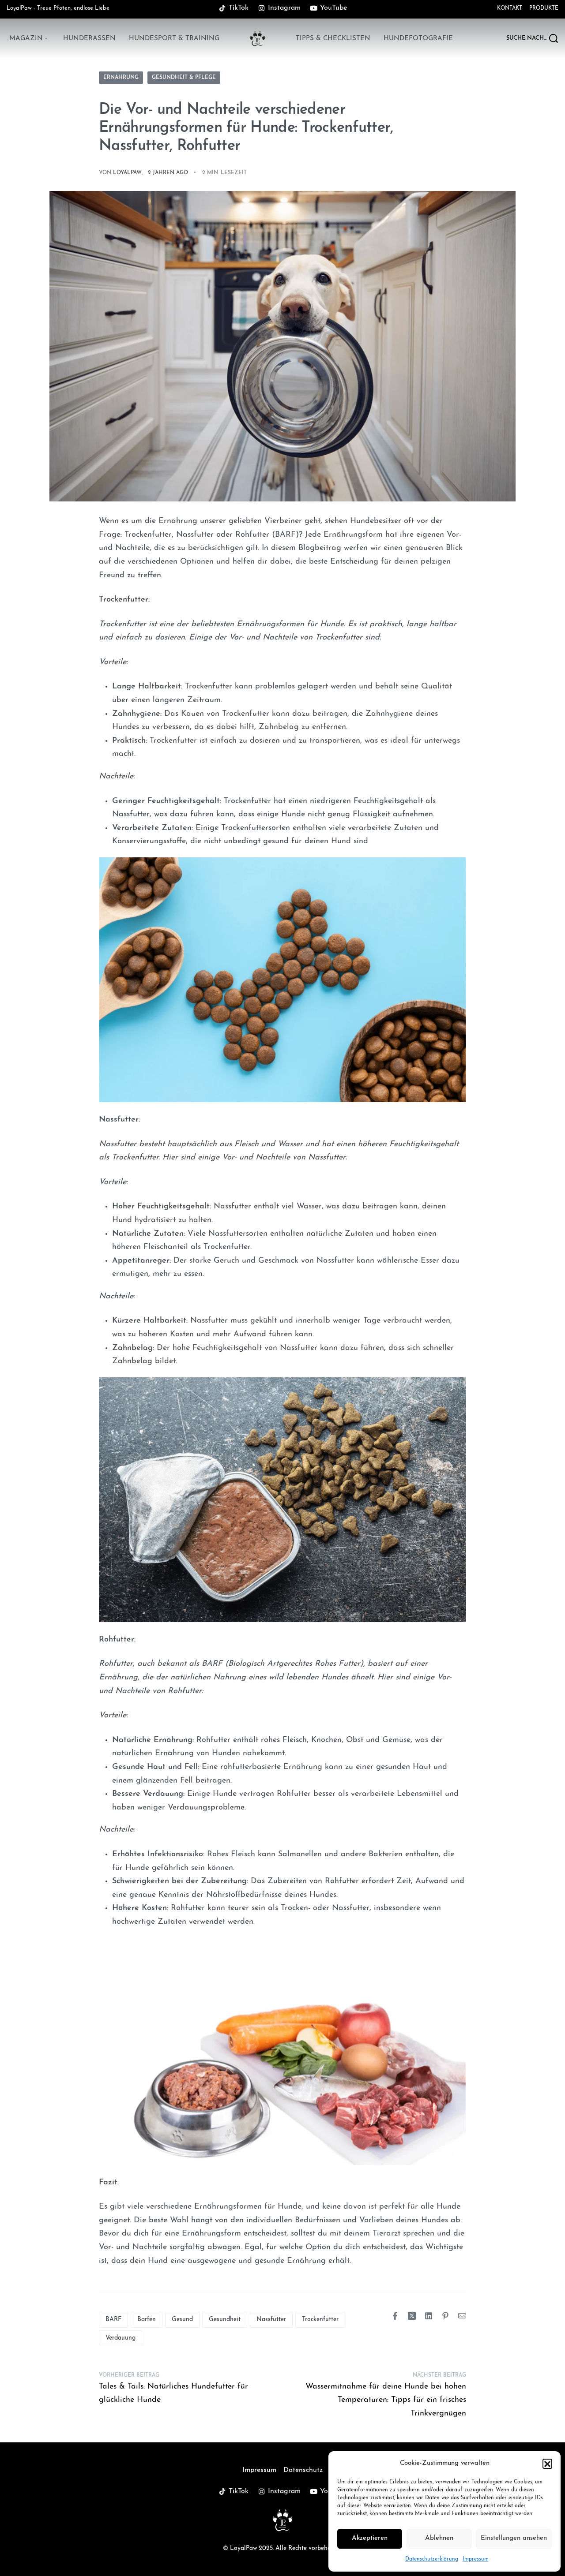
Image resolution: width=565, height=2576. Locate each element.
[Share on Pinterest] (445, 2316)
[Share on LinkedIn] (429, 2316)
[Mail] (462, 2316)
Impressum (476, 2559)
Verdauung (121, 2338)
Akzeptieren (370, 2538)
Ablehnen (439, 2538)
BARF (113, 2320)
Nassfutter (271, 2320)
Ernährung (121, 78)
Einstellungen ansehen (514, 2538)
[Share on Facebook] (395, 2316)
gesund (182, 2320)
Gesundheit (225, 2320)
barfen (147, 2320)
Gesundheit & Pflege (184, 78)
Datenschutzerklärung (432, 2559)
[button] (547, 2464)
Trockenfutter (320, 2320)
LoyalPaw (127, 173)
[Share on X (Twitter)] (412, 2316)
